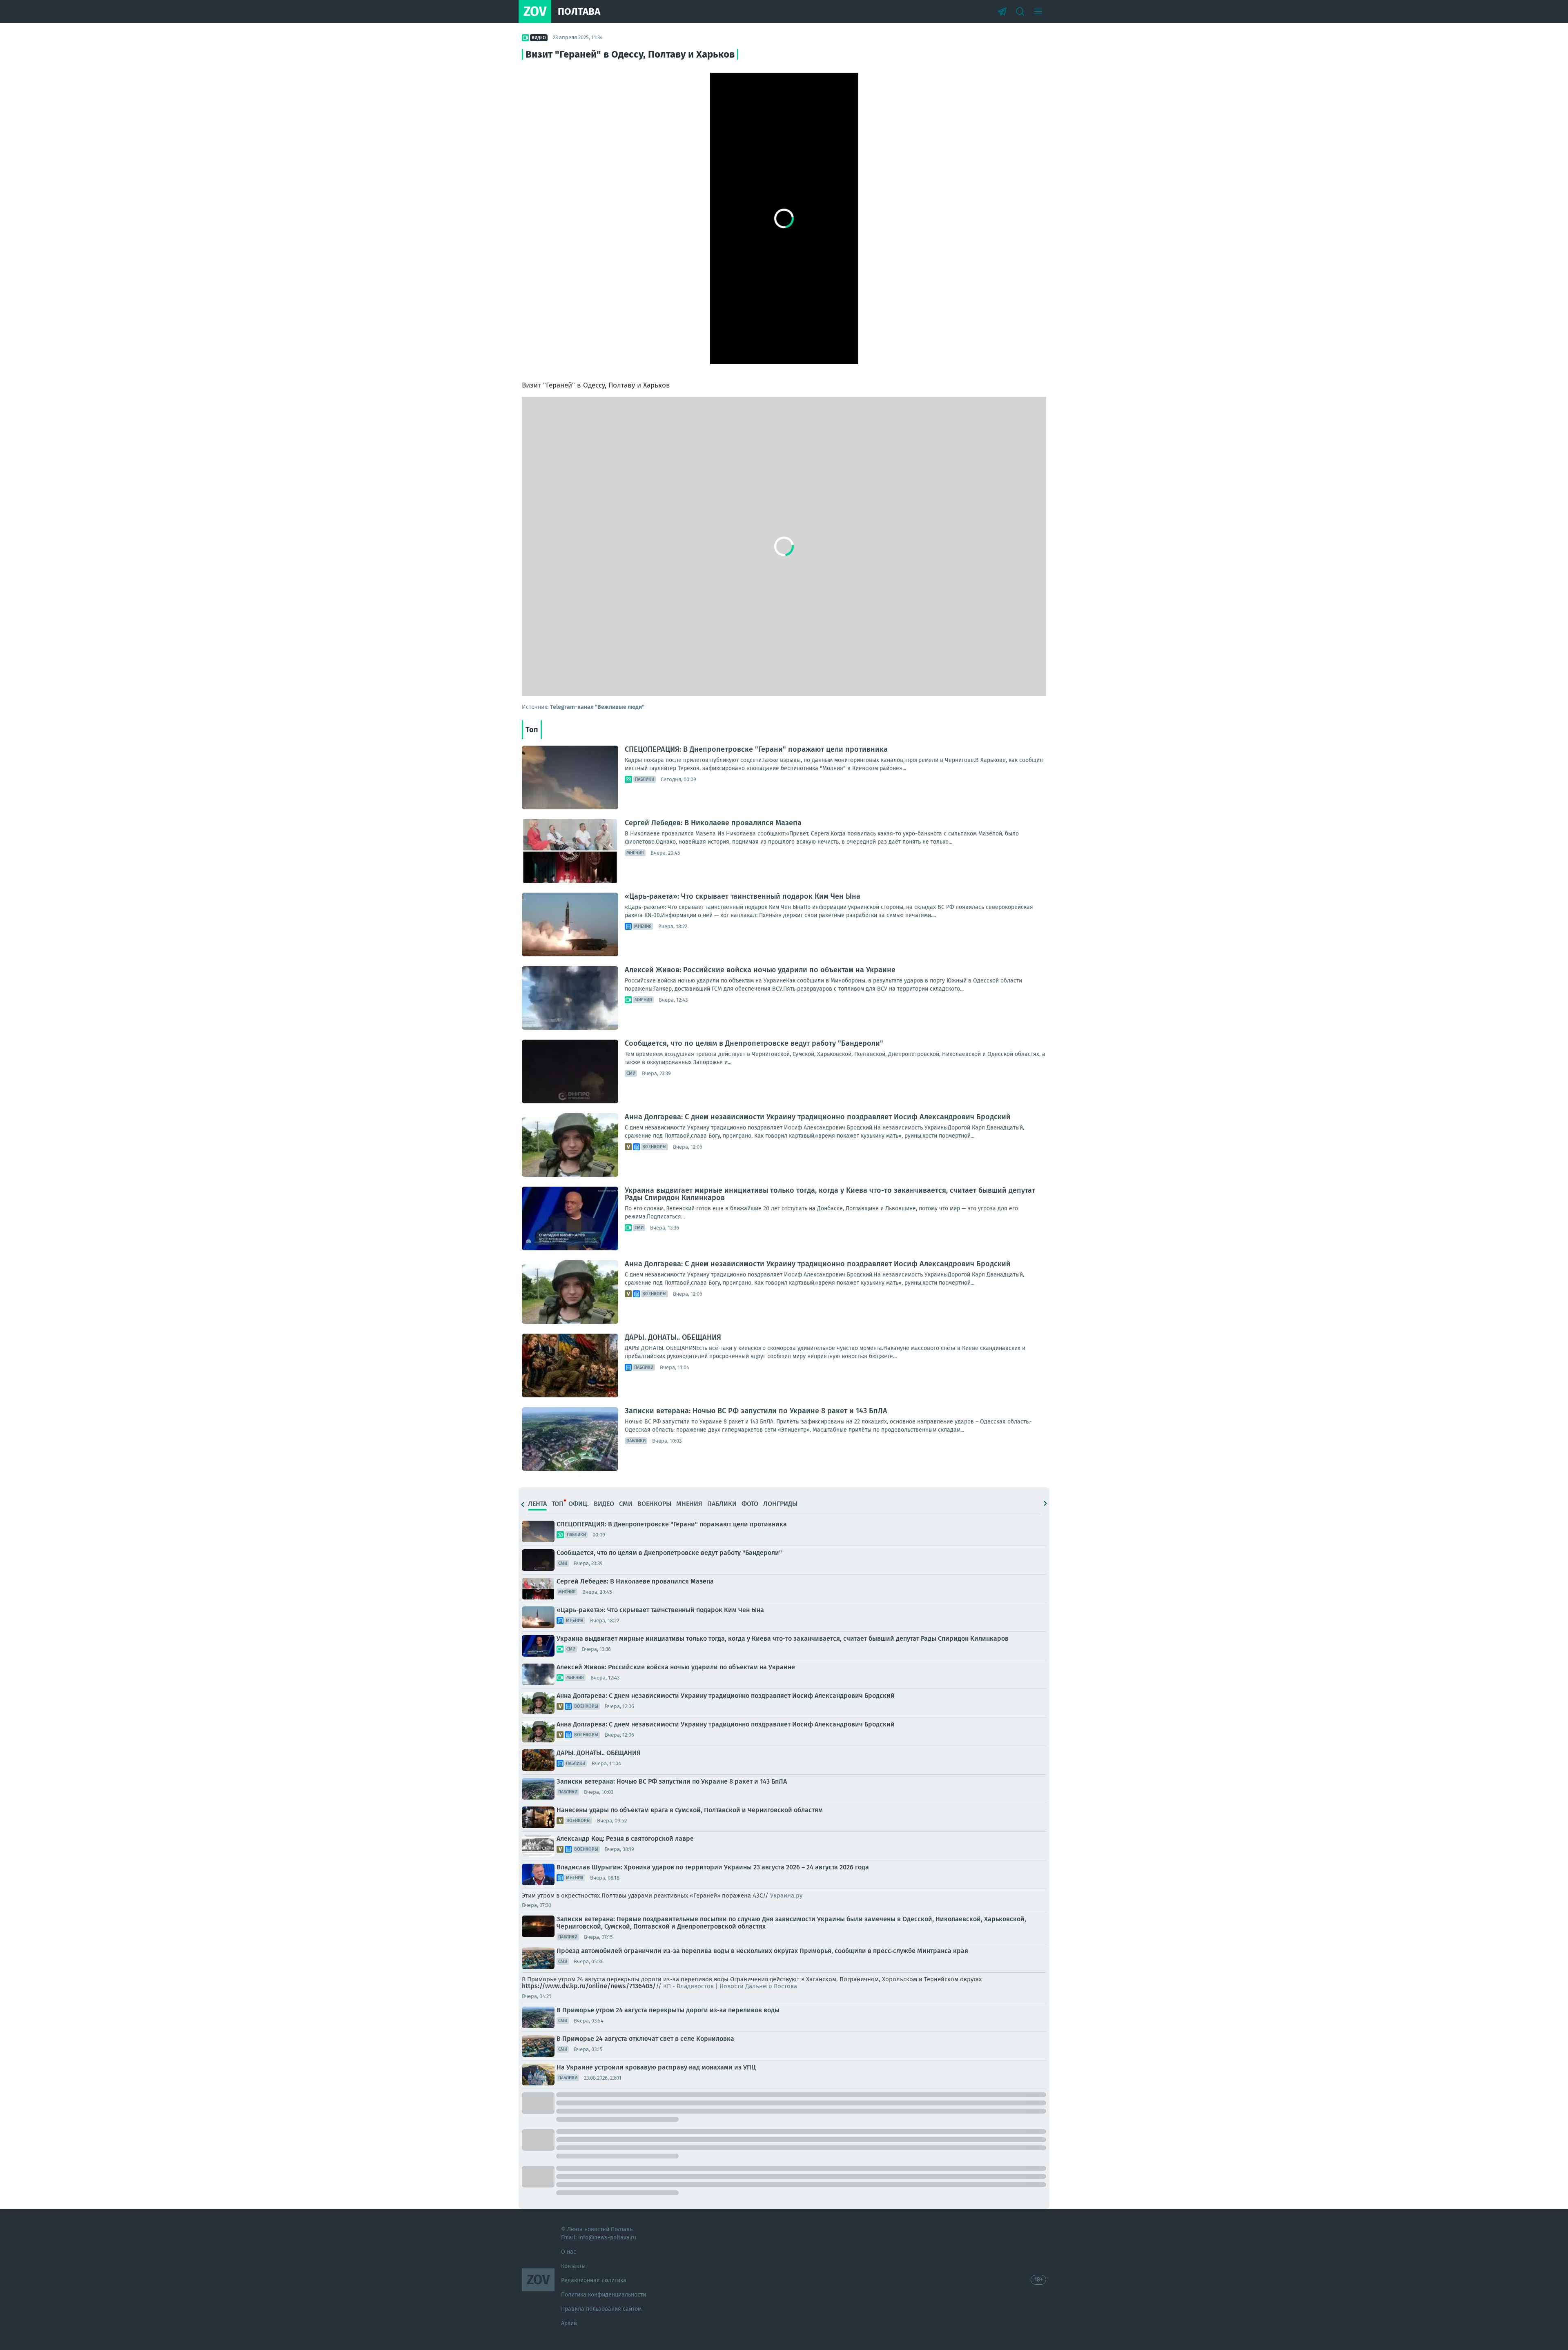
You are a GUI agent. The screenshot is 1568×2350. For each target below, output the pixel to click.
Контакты (573, 2266)
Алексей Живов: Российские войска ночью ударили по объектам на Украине (760, 970)
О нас (569, 2252)
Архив (569, 2323)
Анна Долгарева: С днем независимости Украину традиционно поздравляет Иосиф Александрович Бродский (818, 1117)
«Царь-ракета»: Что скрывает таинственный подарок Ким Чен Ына (743, 896)
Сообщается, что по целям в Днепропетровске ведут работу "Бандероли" (754, 1043)
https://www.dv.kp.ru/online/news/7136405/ (589, 1986)
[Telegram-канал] (1002, 11)
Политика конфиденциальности (604, 2295)
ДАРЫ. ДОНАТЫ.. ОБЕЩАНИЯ (673, 1337)
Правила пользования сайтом (601, 2309)
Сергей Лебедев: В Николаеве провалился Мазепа (713, 823)
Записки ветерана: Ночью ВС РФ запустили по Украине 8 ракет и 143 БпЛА (756, 1411)
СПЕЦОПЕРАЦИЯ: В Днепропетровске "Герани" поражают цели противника (756, 749)
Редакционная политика (594, 2280)
